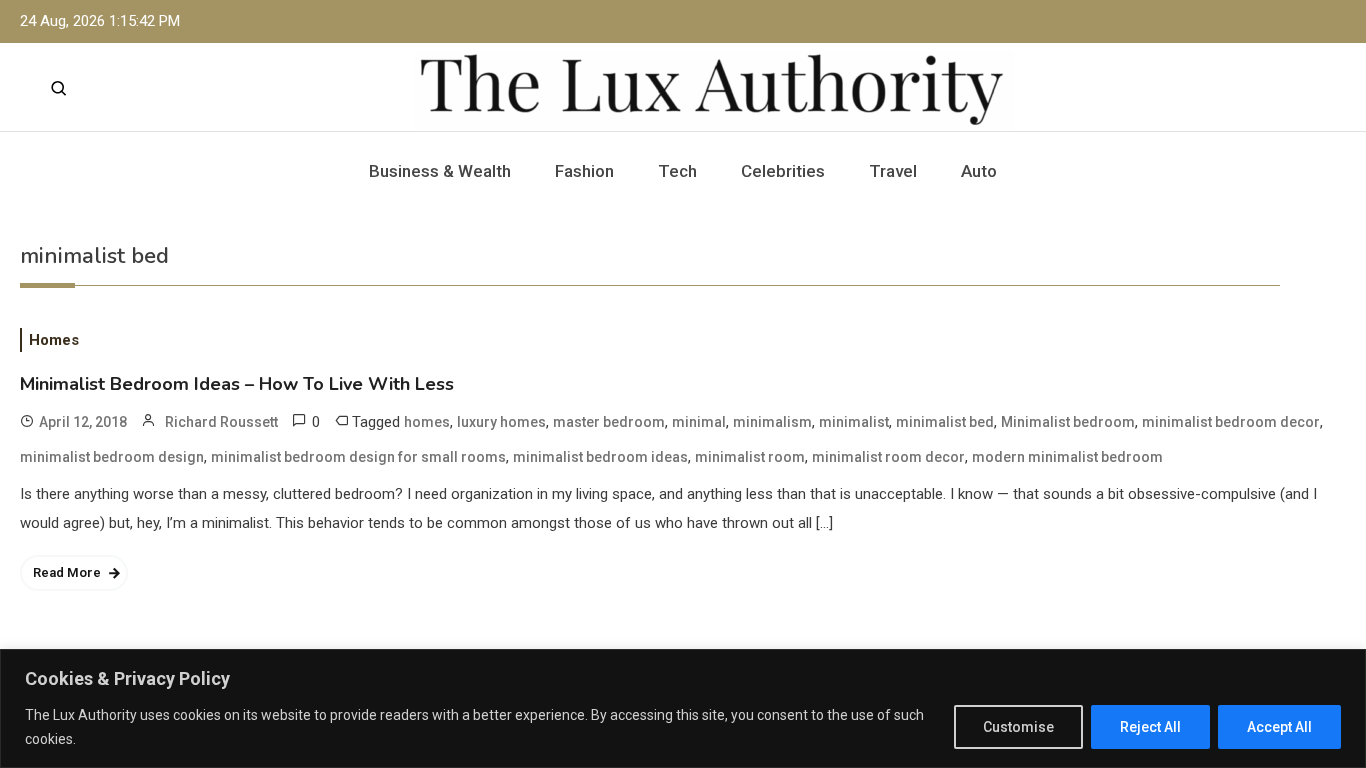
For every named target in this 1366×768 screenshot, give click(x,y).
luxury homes (501, 422)
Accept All (1279, 727)
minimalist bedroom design (112, 457)
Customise (1018, 727)
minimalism (772, 422)
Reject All (1150, 727)
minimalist (854, 422)
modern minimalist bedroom (1067, 457)
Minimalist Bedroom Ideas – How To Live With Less (237, 384)
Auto (979, 171)
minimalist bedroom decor (1231, 422)
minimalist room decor (888, 457)
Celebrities (783, 171)
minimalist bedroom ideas (600, 457)
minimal (699, 422)
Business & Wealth (440, 171)
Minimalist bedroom (1068, 422)
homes (427, 422)
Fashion (584, 171)
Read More (67, 572)
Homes (54, 340)
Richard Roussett (221, 422)
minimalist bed (945, 422)
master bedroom (609, 422)
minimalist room (750, 457)
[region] (683, 708)
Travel (893, 171)
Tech (677, 171)
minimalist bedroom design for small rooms (358, 457)
